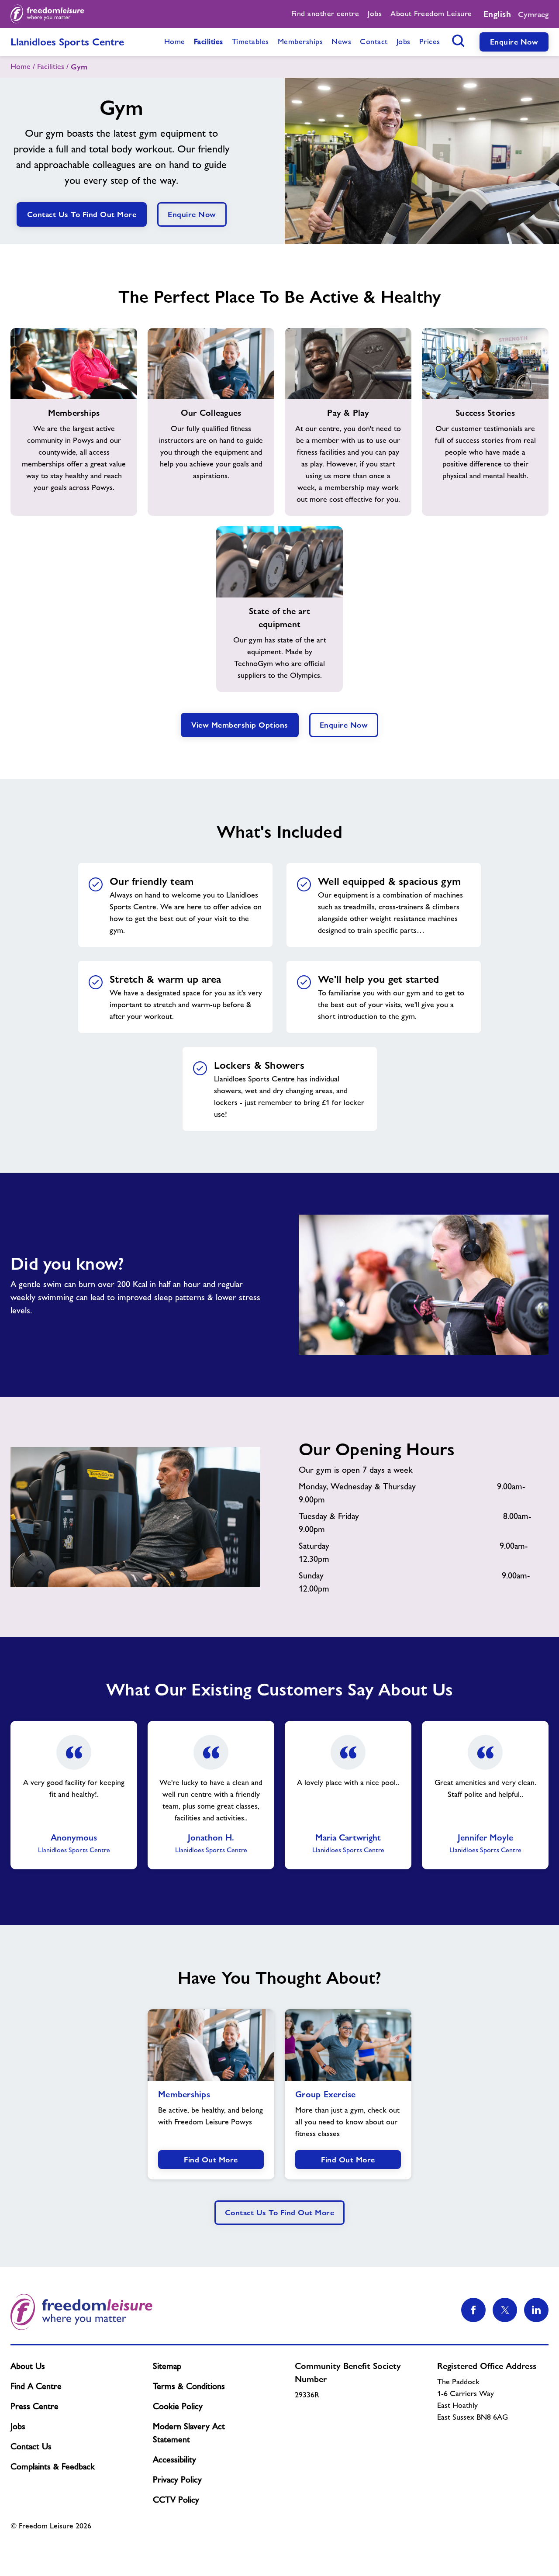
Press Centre (35, 2406)
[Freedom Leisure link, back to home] (47, 14)
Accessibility (174, 2459)
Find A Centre (36, 2386)
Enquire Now (514, 42)
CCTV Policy (176, 2500)
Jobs (18, 2426)
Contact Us (31, 2446)
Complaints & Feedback (53, 2466)
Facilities (51, 66)
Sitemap (167, 2366)
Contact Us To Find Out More (82, 214)
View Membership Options (240, 725)
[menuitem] (325, 14)
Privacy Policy (177, 2479)
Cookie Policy (178, 2406)
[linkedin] (536, 2310)
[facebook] (473, 2310)
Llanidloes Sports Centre (67, 42)
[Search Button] (459, 41)
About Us (28, 2366)
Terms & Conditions (189, 2386)
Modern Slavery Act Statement (189, 2433)
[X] (505, 2310)
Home (21, 66)
